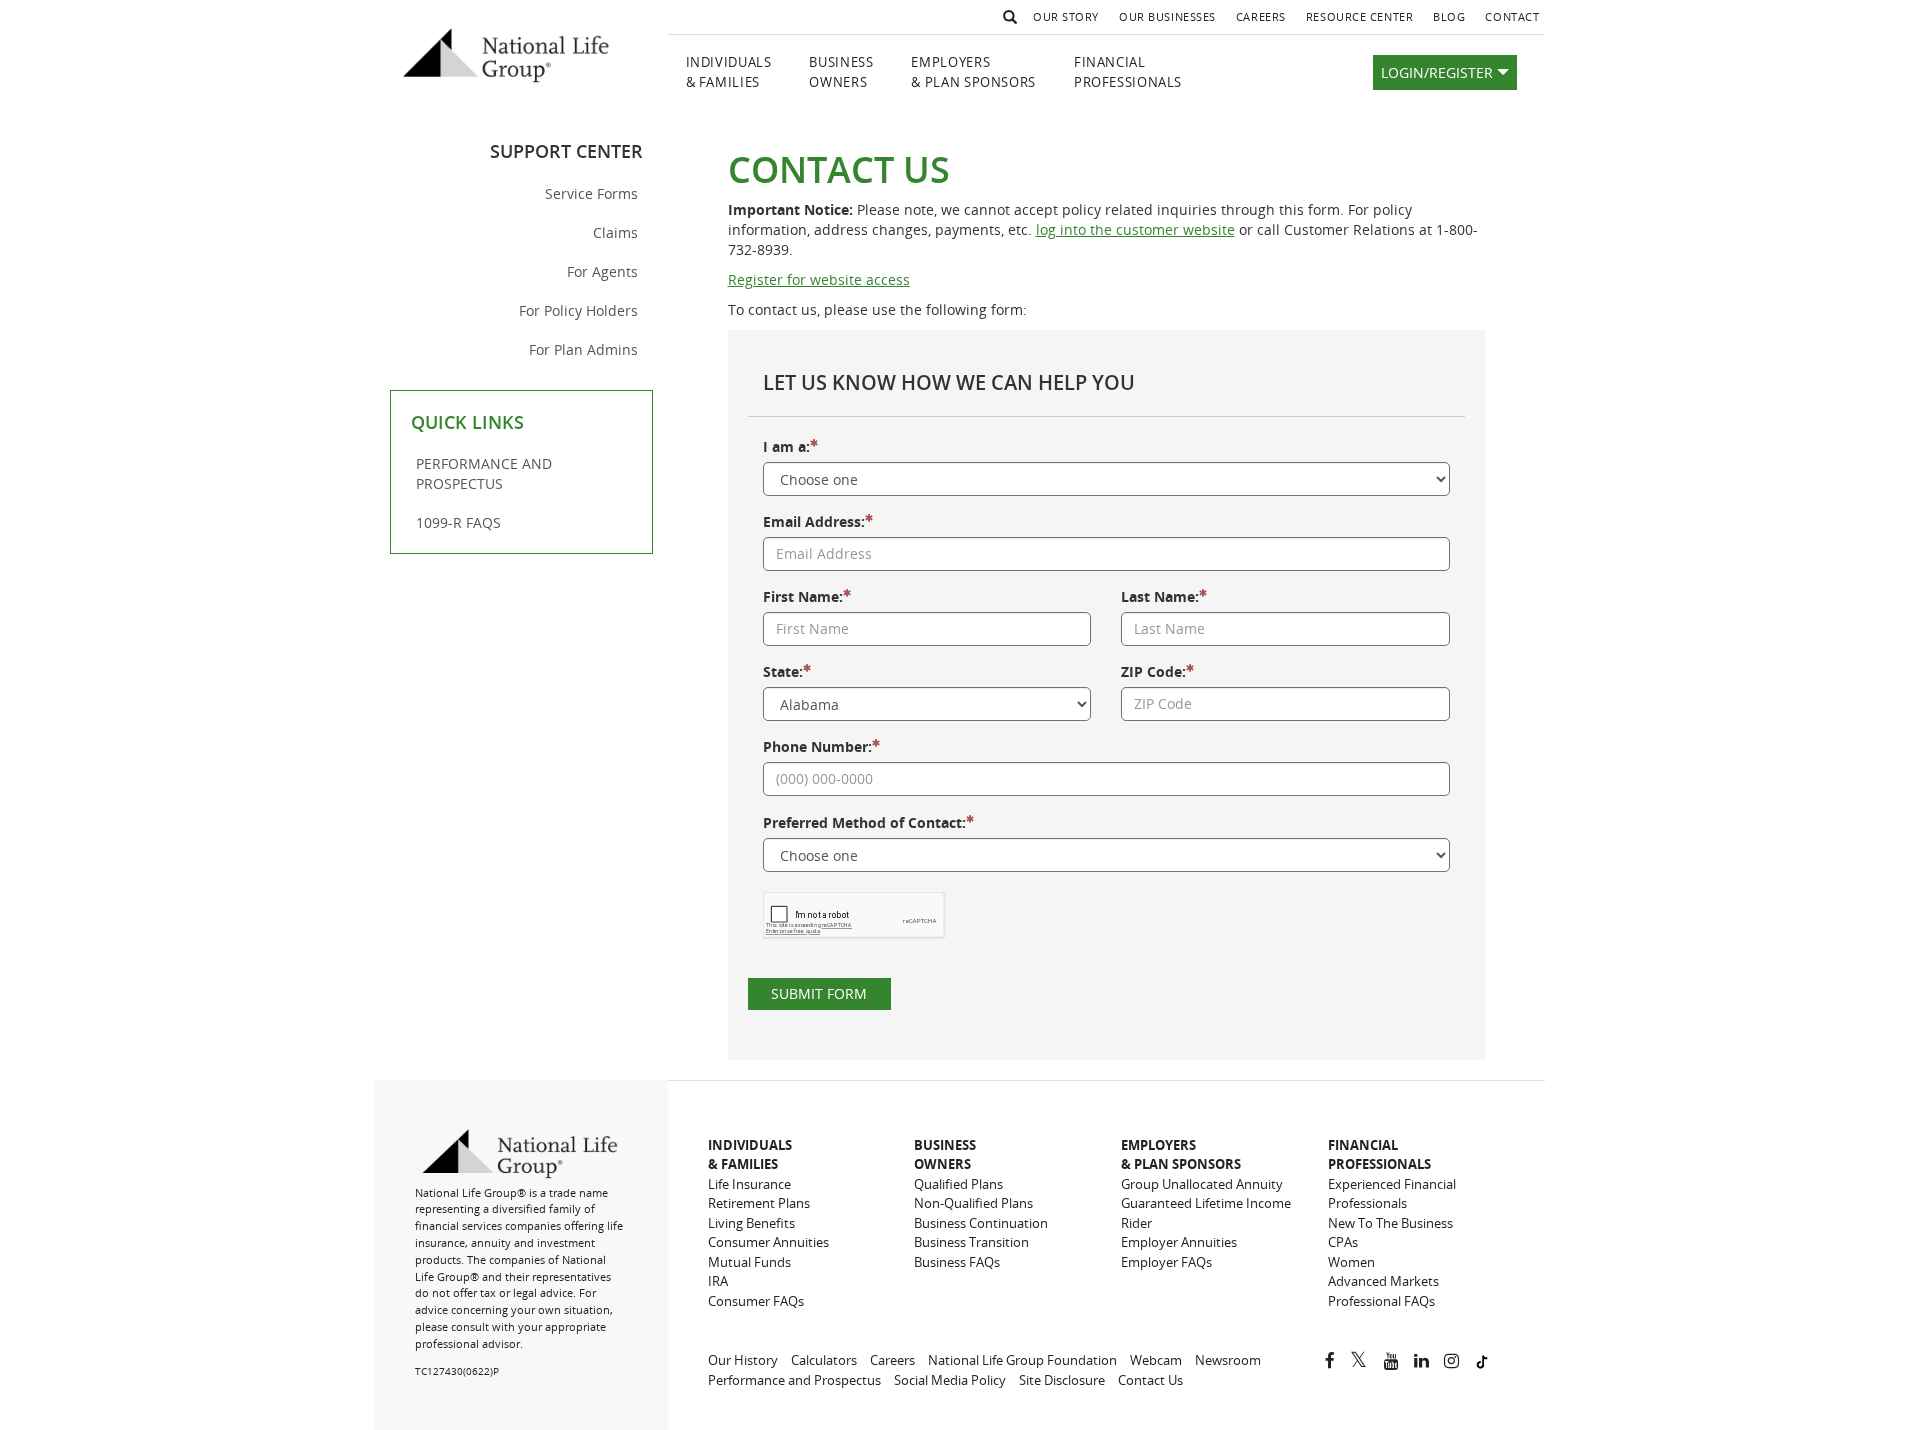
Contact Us (1150, 1380)
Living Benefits (751, 1223)
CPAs (1343, 1242)
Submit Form (819, 993)
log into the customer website (1135, 229)
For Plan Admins (583, 349)
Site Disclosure (1062, 1380)
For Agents (602, 271)
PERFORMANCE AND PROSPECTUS (484, 473)
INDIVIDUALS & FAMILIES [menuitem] (729, 72)
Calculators (824, 1360)
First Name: (803, 596)
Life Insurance (749, 1184)
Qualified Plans (958, 1184)
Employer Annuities (1179, 1242)
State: (783, 671)
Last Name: (1160, 596)
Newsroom (1228, 1360)
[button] (1007, 17)
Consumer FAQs (756, 1301)
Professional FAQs (1381, 1301)
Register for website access (819, 279)
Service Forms (591, 193)
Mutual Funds (749, 1262)
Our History (743, 1360)
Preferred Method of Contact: (864, 822)
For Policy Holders (578, 310)
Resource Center (1359, 16)
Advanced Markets (1383, 1281)
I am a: (786, 446)
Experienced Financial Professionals (1392, 1194)
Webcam (1156, 1360)
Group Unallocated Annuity (1202, 1184)
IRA (718, 1281)
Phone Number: (817, 746)
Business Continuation (981, 1223)
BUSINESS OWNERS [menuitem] (841, 72)
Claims (615, 232)
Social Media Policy (950, 1380)
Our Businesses (1167, 16)
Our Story (1066, 16)
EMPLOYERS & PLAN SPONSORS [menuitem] (973, 72)
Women (1351, 1262)
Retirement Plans (759, 1203)
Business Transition (971, 1242)
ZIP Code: (1153, 671)
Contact (1512, 16)
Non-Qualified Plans (973, 1203)
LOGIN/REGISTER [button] (1439, 72)
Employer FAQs (1166, 1262)
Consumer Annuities (768, 1242)
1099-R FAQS (458, 522)
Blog (1454, 21)
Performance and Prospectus (794, 1380)
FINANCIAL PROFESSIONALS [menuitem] (1128, 72)
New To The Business (1390, 1223)
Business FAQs (957, 1262)
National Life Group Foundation (1022, 1360)
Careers (1266, 21)
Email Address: (814, 521)
